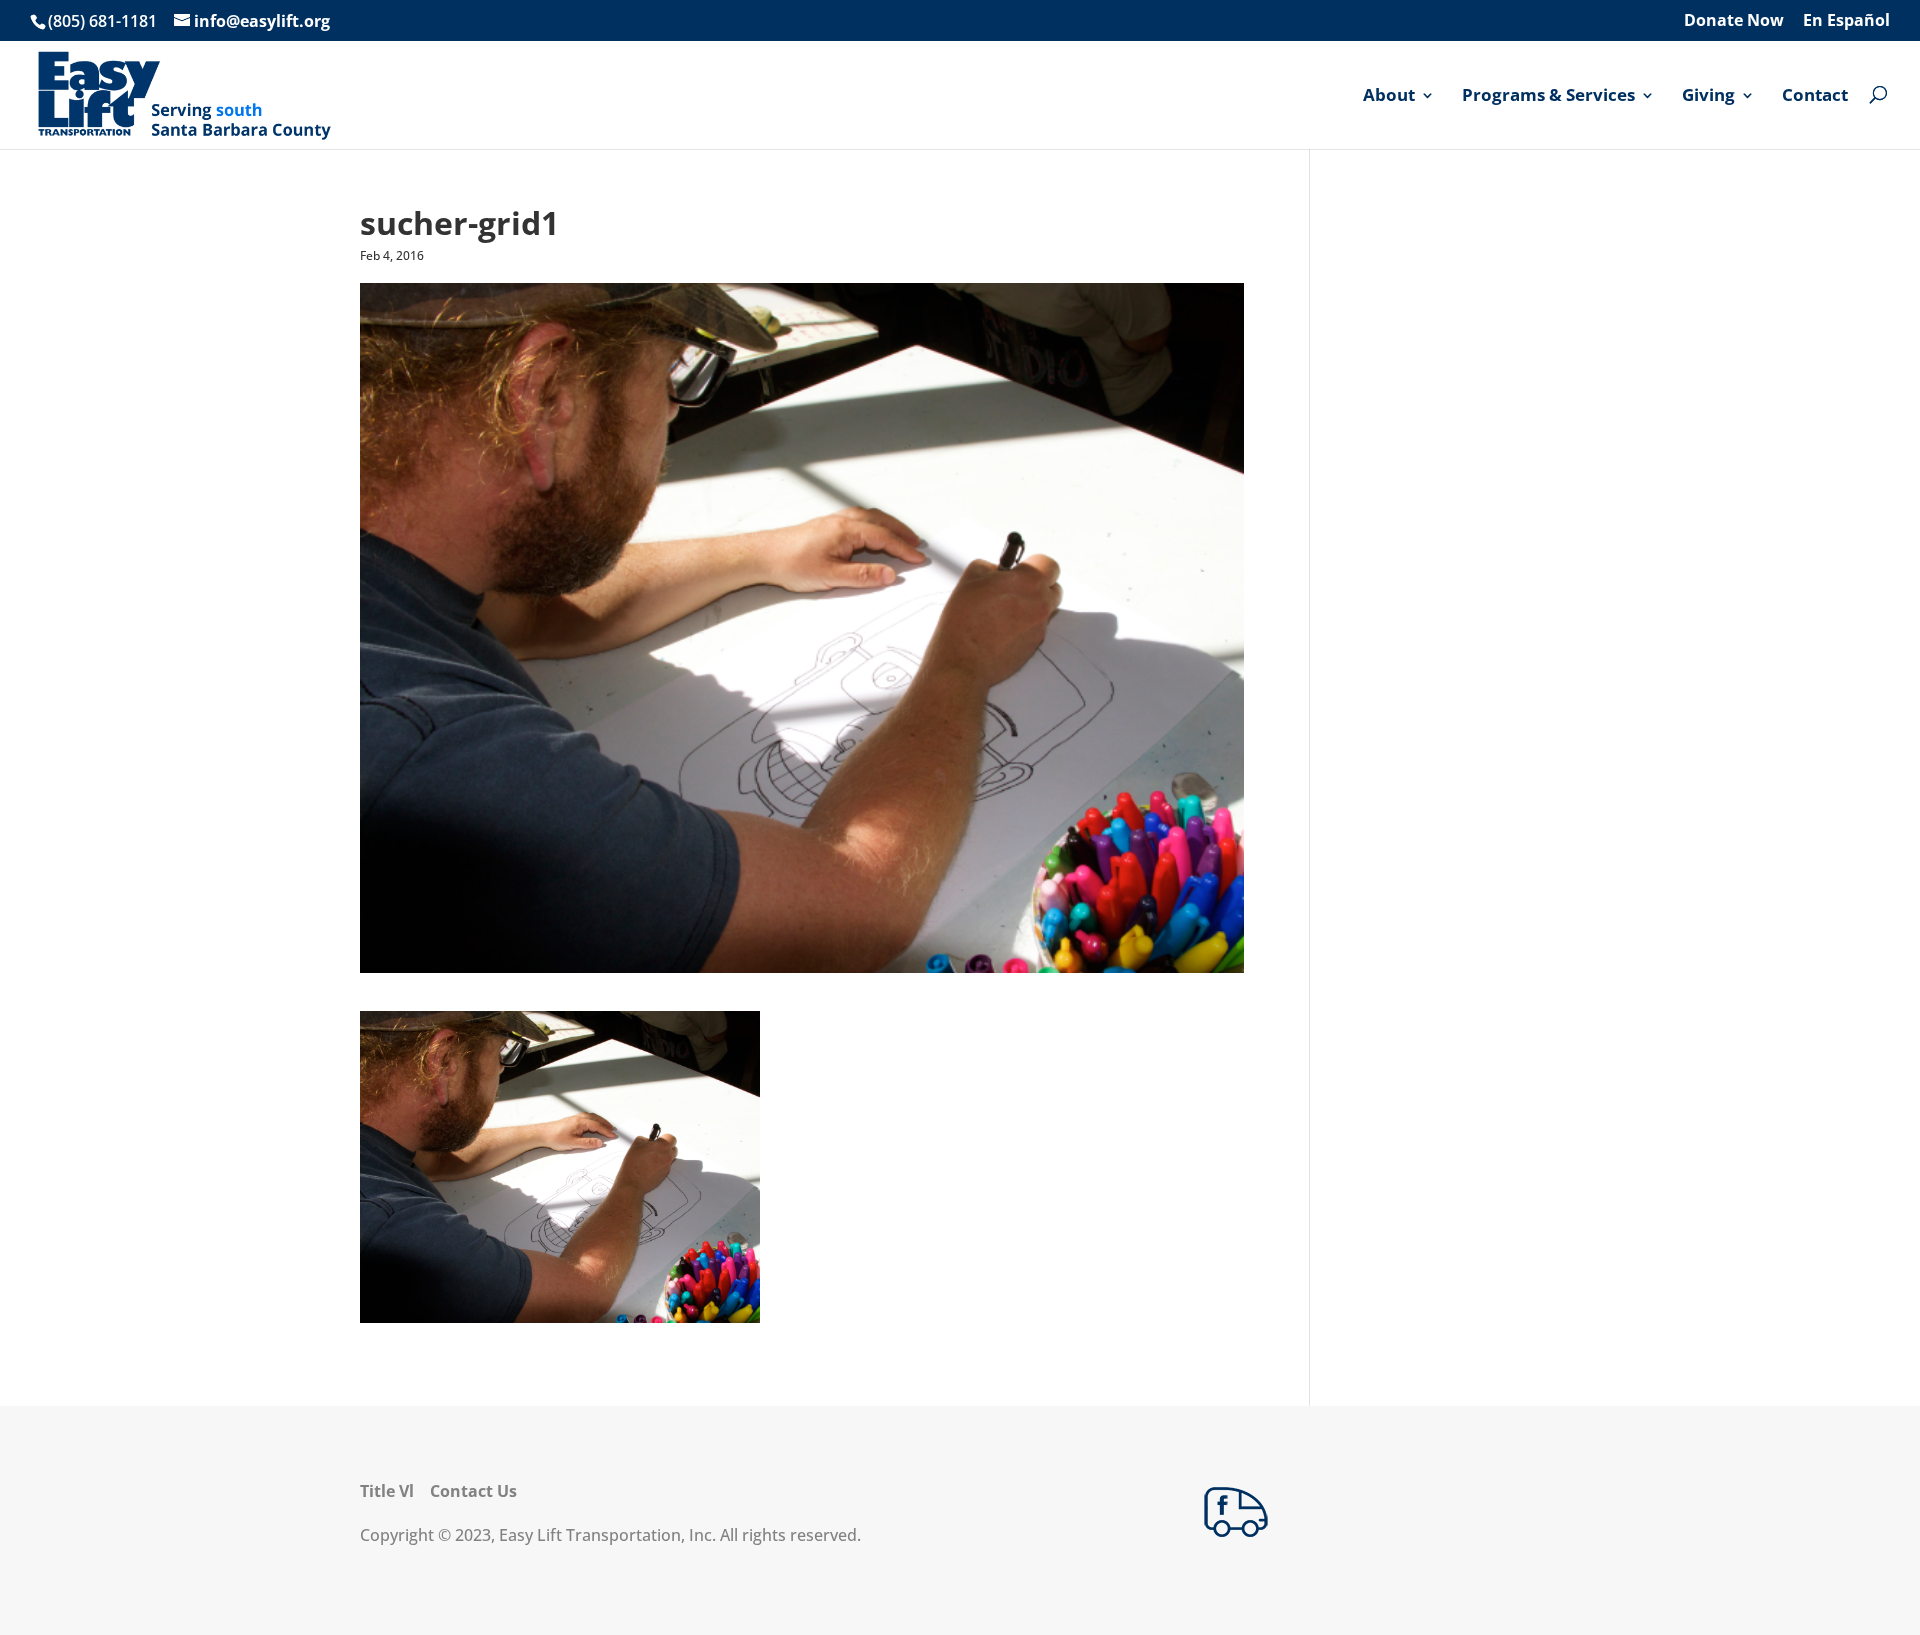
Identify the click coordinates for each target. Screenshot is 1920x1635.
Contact (1815, 96)
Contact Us (473, 1491)
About (1389, 96)
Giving (1708, 96)
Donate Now (1734, 21)
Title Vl (387, 1491)
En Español (1846, 21)
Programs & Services (1548, 96)
